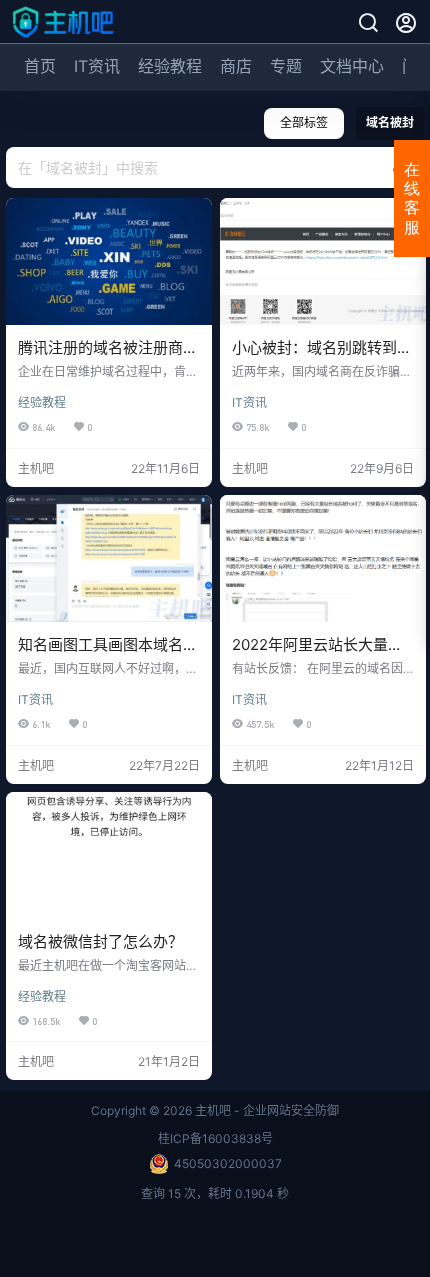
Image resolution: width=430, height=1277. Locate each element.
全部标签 (304, 122)
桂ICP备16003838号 (215, 1138)
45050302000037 (228, 1163)
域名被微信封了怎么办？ (100, 941)
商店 (236, 66)
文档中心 (352, 66)
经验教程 (170, 66)
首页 (40, 66)
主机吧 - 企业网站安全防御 (265, 1110)
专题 (286, 66)
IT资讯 (97, 66)
